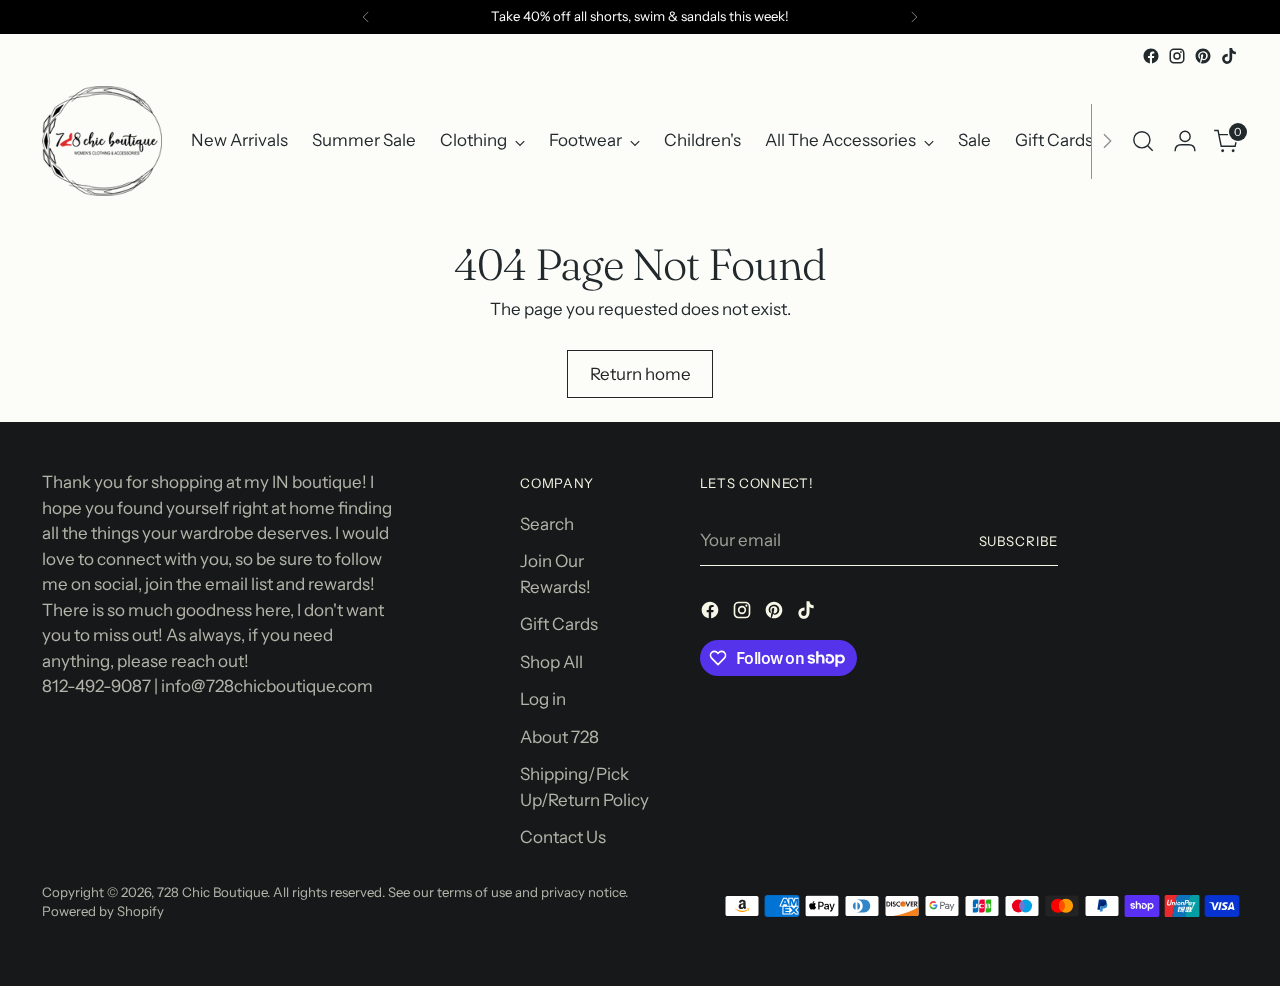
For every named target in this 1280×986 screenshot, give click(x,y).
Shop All (551, 662)
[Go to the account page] (1185, 141)
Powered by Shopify (103, 911)
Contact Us (563, 837)
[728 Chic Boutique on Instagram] (1177, 56)
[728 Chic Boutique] (102, 141)
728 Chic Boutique (212, 892)
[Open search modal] (1143, 141)
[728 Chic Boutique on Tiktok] (1229, 56)
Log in (543, 699)
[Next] (914, 17)
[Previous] (366, 17)
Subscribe (1019, 541)
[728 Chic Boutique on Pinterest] (1203, 56)
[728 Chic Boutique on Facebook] (1151, 56)
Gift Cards (559, 624)
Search (547, 524)
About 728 (559, 737)
